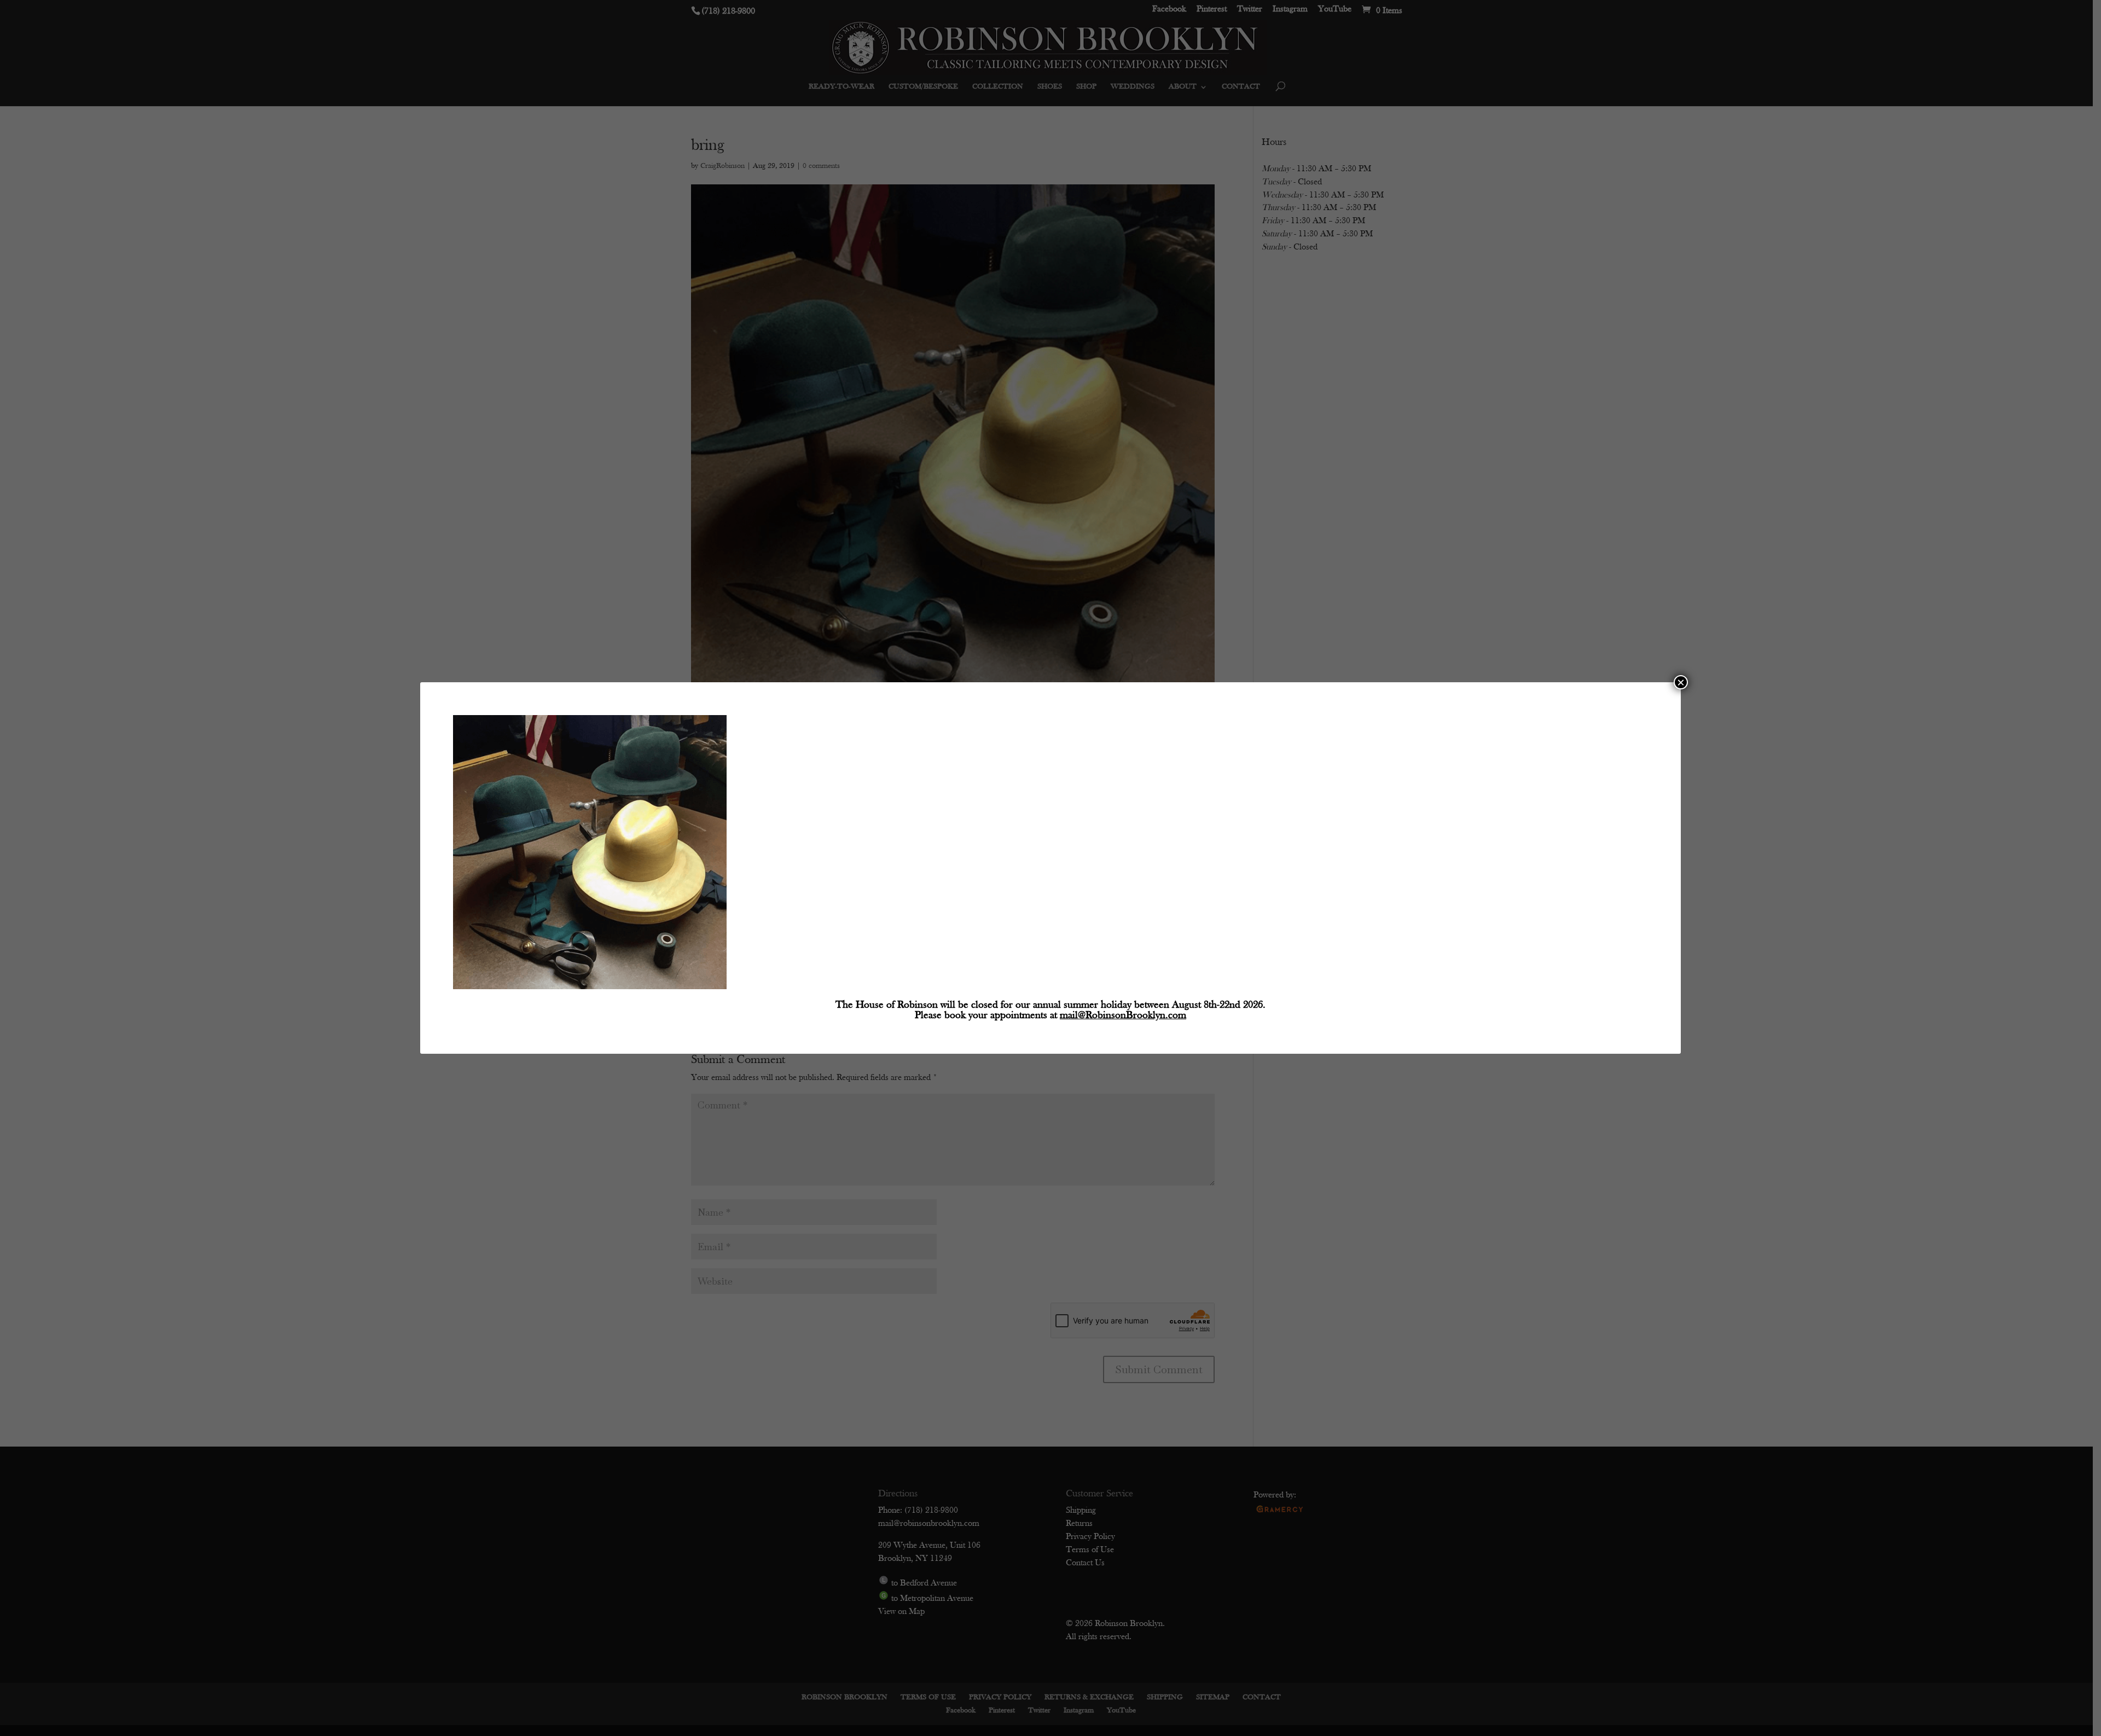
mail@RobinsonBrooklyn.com (1123, 1016)
